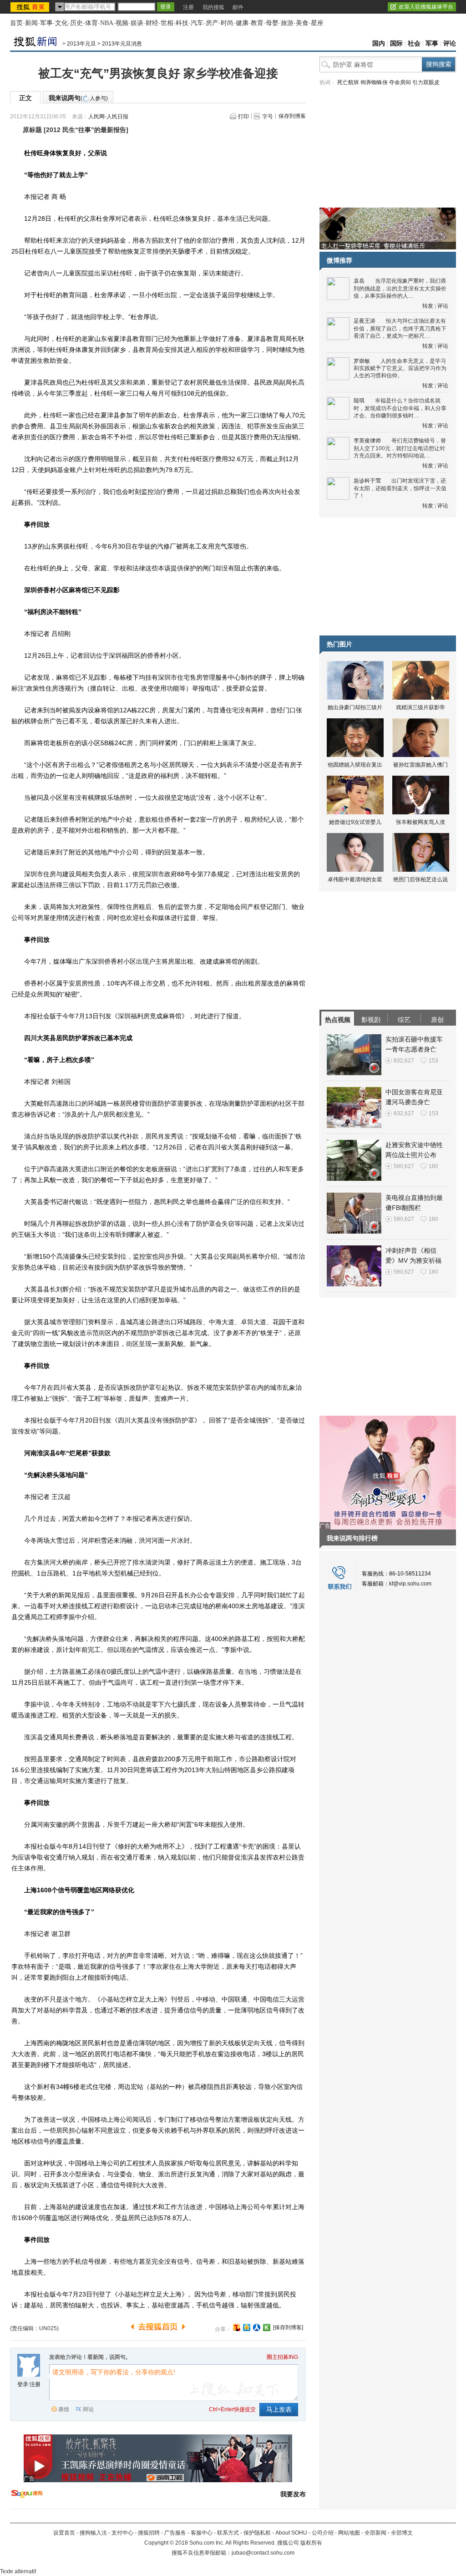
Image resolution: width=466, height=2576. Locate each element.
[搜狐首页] (31, 7)
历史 (76, 23)
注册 (188, 7)
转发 (428, 306)
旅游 (287, 23)
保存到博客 (292, 116)
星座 (317, 23)
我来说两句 (78, 98)
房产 (212, 23)
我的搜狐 (213, 7)
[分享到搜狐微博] (237, 2327)
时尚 (227, 23)
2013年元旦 (81, 44)
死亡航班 (348, 82)
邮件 (238, 7)
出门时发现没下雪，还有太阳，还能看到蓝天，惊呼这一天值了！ (400, 488)
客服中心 (202, 2533)
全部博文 (402, 2533)
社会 (414, 43)
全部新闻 (375, 2533)
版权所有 (311, 2543)
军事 (46, 23)
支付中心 (122, 2533)
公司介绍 (323, 2533)
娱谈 (137, 23)
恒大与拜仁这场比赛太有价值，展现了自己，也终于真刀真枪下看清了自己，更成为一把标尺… (400, 328)
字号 (268, 117)
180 (433, 1166)
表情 (64, 2409)
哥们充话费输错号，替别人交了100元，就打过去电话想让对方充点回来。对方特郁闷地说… (400, 448)
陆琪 (359, 401)
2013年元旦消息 (122, 44)
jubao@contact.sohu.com (263, 2553)
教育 (257, 23)
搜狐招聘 (149, 2533)
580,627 (404, 1166)
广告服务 (175, 2533)
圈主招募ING (282, 2357)
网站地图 (349, 2533)
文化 (61, 23)
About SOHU (291, 2533)
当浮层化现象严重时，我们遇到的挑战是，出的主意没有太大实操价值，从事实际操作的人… (400, 288)
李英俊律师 (367, 441)
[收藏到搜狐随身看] (267, 2327)
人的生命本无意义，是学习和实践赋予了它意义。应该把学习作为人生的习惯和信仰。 (400, 368)
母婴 (272, 23)
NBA (107, 23)
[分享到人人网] (257, 2327)
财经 (152, 23)
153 (433, 1061)
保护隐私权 (257, 2533)
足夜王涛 (365, 321)
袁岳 (359, 281)
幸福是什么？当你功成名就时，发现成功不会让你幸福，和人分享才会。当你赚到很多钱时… (400, 408)
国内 (379, 43)
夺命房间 (400, 82)
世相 (167, 23)
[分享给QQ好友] (247, 2327)
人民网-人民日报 (108, 117)
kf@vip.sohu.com (410, 1584)
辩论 (88, 2409)
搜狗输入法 (93, 2533)
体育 (91, 23)
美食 (302, 23)
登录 (23, 2384)
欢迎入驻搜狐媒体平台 (426, 7)
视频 (122, 23)
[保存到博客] (288, 2327)
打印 (243, 117)
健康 (242, 23)
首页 (16, 23)
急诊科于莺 (367, 481)
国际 (396, 43)
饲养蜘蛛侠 (374, 82)
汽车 (197, 23)
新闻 (31, 23)
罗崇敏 (362, 361)
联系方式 (228, 2533)
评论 (450, 43)
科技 (182, 23)
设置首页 (64, 2533)
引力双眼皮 (426, 82)
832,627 (404, 1061)
